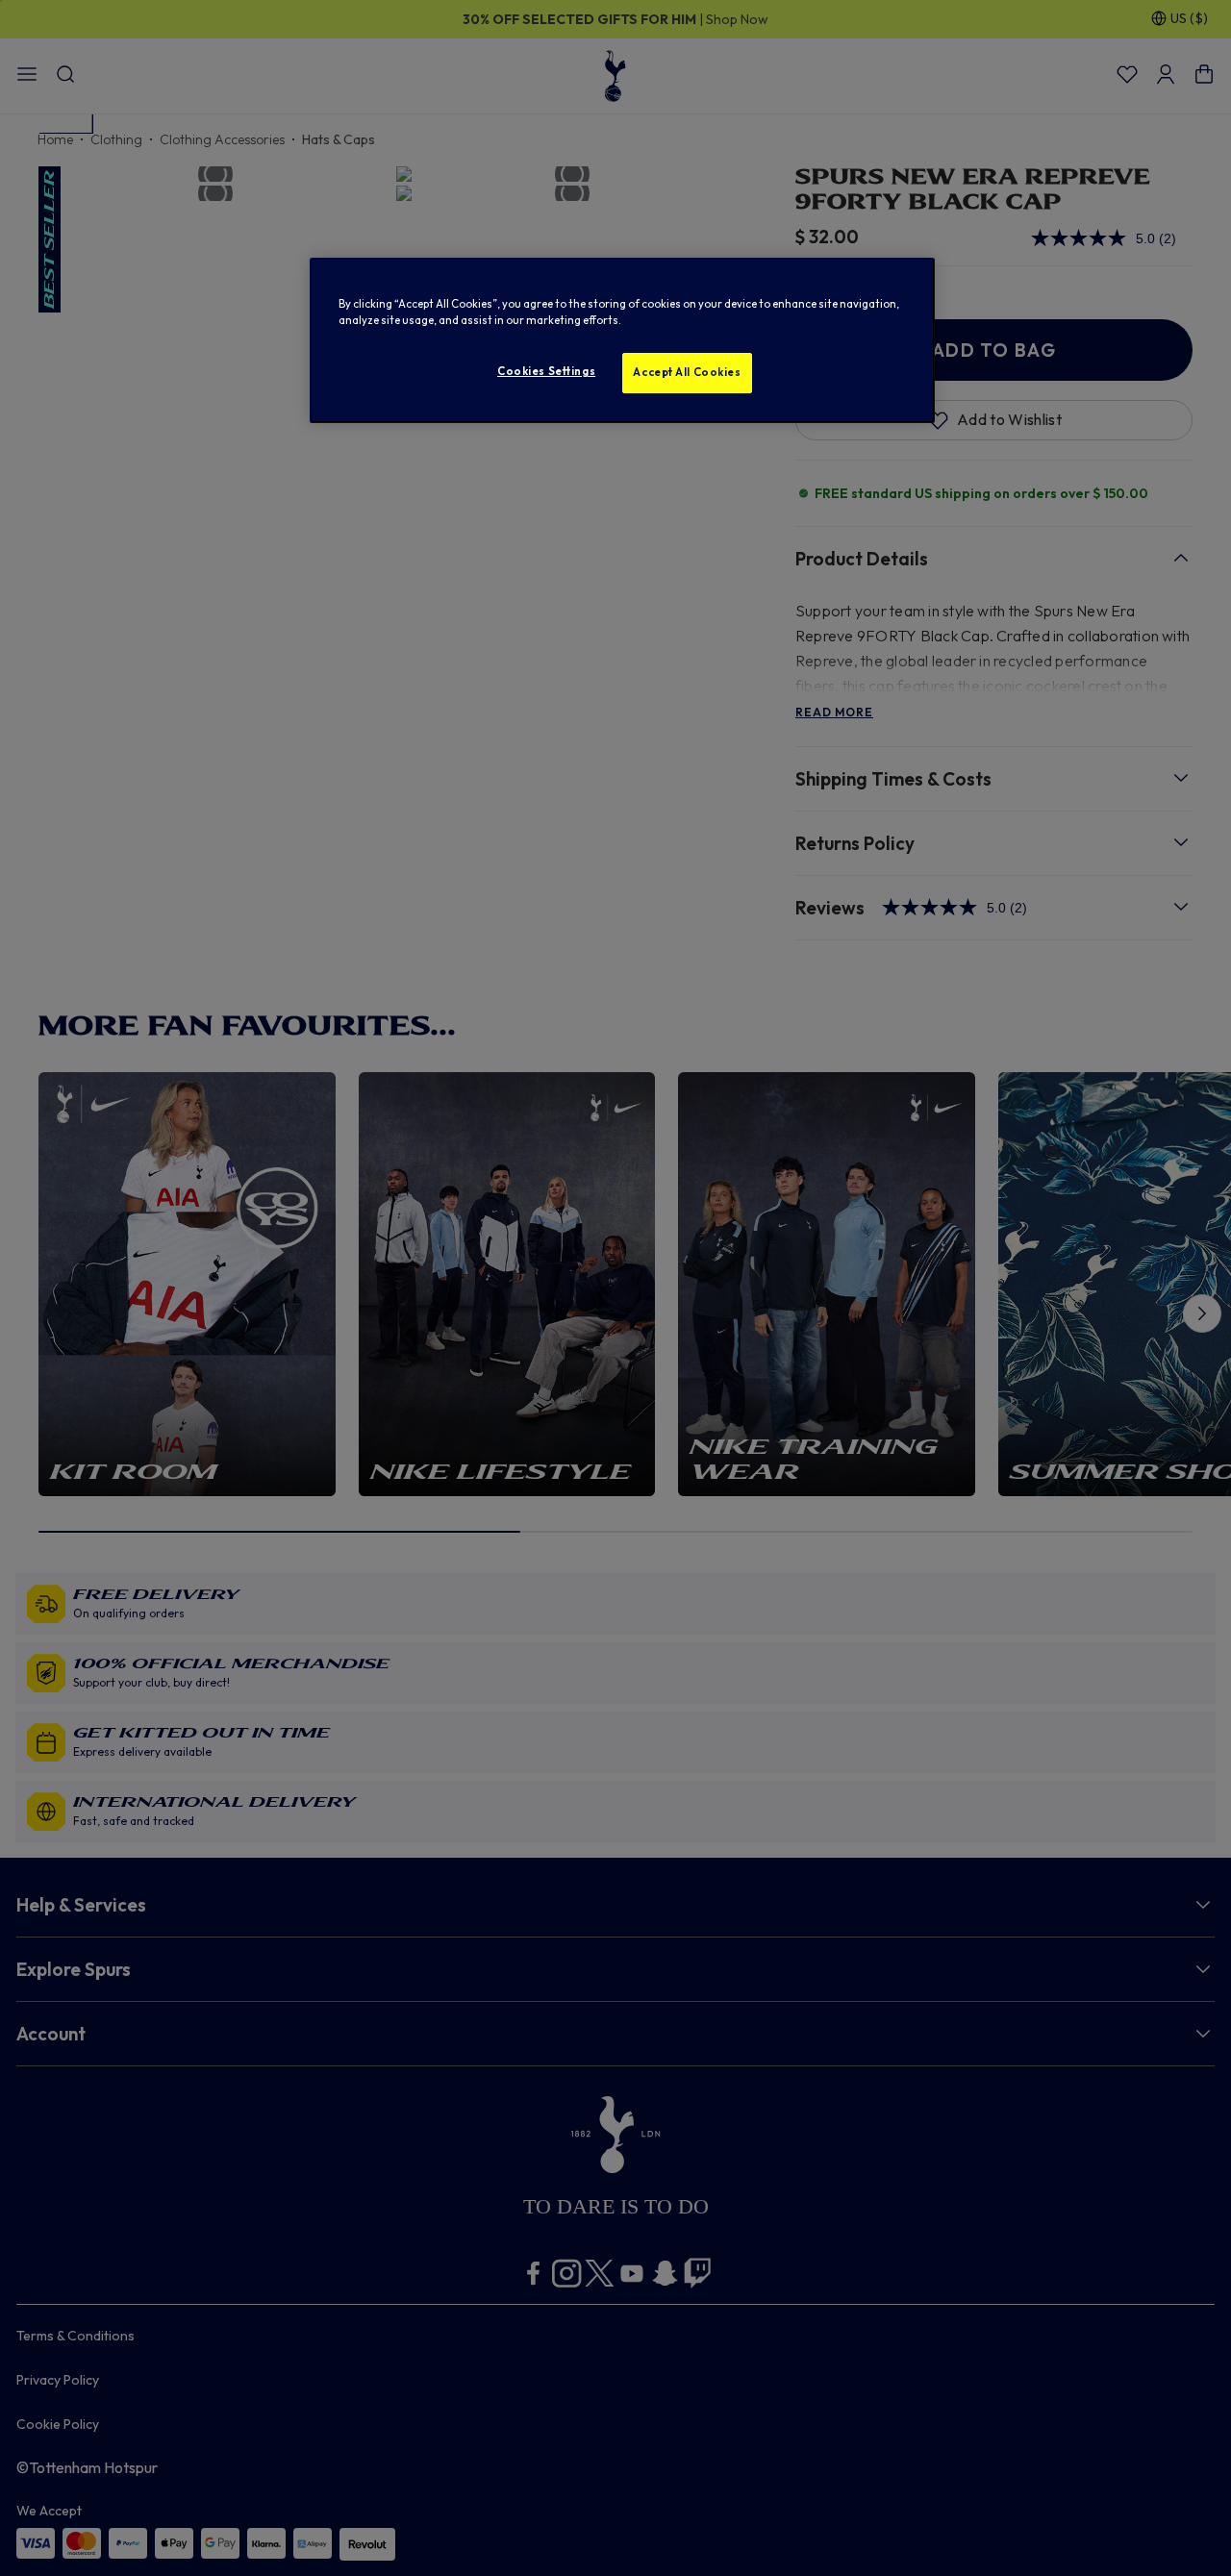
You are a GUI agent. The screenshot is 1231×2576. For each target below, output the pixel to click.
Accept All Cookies (687, 372)
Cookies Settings (546, 371)
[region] (622, 340)
